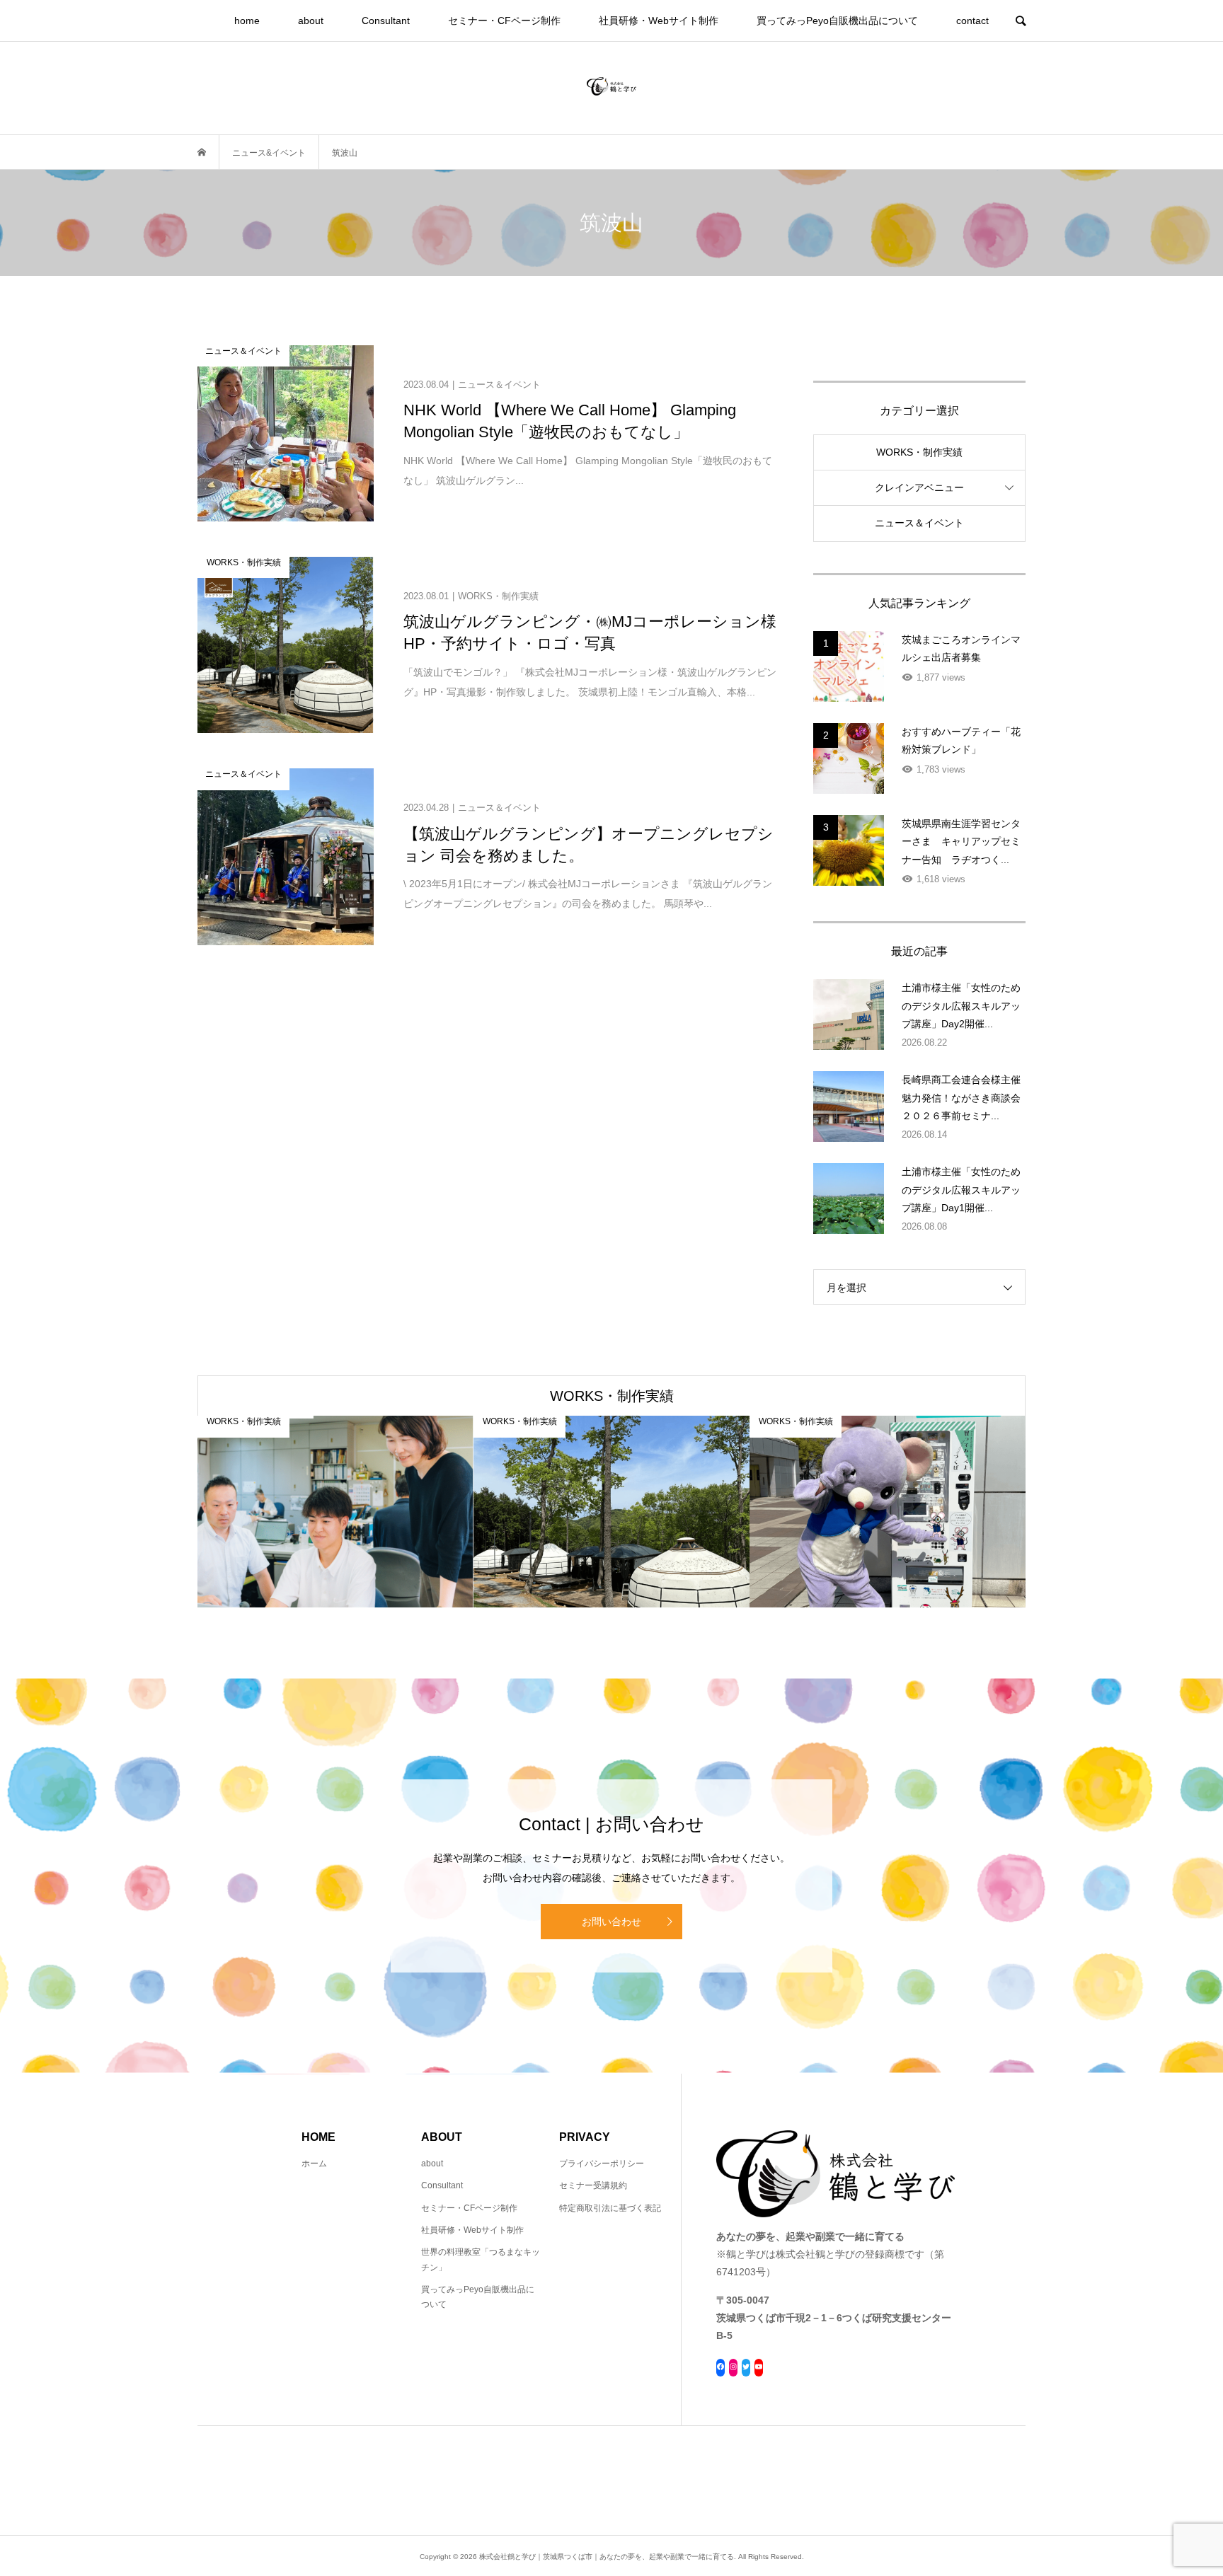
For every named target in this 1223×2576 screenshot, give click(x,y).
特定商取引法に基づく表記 (610, 2208)
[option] (335, 1512)
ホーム (314, 2164)
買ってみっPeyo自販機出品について (837, 21)
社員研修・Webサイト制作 (659, 21)
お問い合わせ (611, 1922)
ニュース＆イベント (919, 523)
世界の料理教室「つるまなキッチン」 (481, 2260)
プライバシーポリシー (602, 2164)
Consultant (386, 21)
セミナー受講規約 (593, 2185)
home (247, 21)
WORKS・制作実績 (919, 452)
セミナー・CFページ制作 (504, 21)
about (311, 21)
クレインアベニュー (919, 487)
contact (972, 21)
